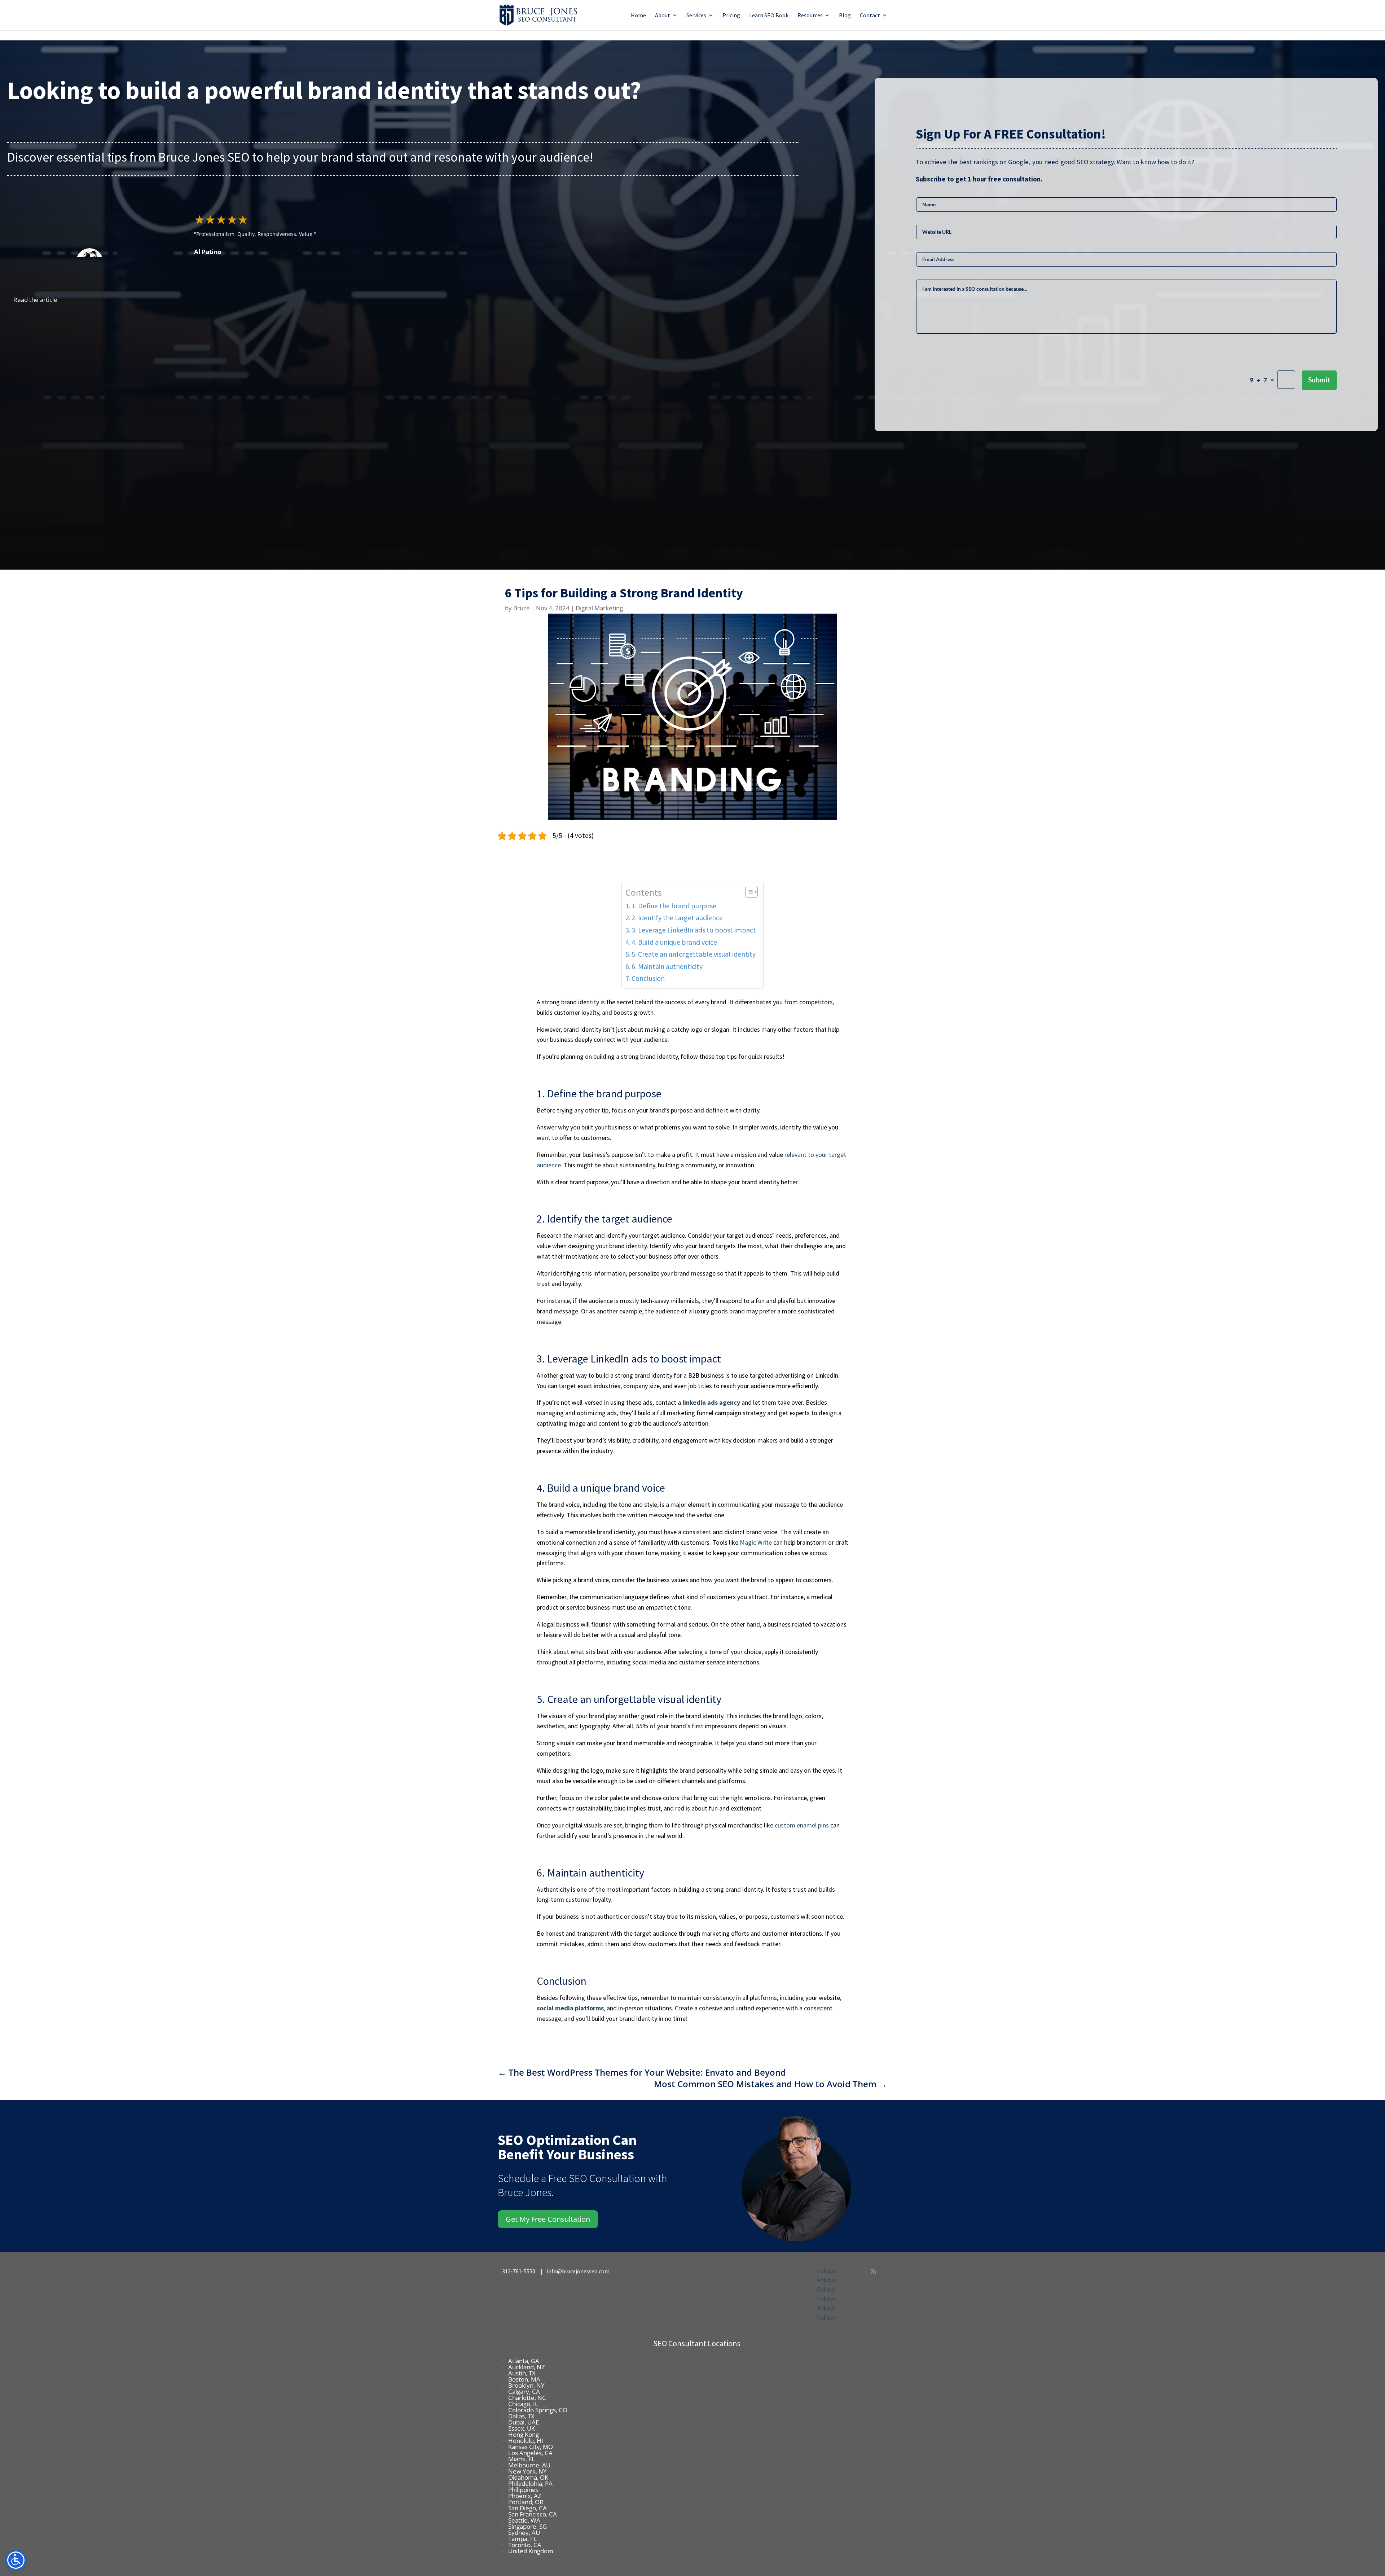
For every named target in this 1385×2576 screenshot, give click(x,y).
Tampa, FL (522, 2539)
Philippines (523, 2490)
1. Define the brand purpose (674, 906)
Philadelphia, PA (530, 2483)
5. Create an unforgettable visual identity (694, 954)
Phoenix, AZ (525, 2496)
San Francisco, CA (533, 2514)
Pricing (731, 16)
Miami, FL (522, 2459)
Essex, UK (522, 2428)
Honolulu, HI (526, 2441)
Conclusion (649, 978)
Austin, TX (522, 2373)
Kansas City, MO (531, 2447)
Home (638, 16)
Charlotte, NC (527, 2398)
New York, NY (527, 2471)
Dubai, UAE (524, 2422)
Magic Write (756, 1542)
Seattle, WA (524, 2520)
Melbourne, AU (529, 2465)
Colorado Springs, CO (538, 2410)
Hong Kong (524, 2434)
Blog (845, 16)
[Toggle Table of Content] (748, 892)
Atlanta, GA (524, 2361)
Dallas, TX (521, 2416)
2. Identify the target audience (677, 918)
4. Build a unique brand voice (674, 942)
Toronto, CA (525, 2545)
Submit (1319, 380)
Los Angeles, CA (530, 2453)
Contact (870, 16)
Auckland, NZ (527, 2367)
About (663, 16)
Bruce (522, 608)
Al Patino (208, 252)
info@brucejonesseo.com (578, 2271)
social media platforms (570, 2008)
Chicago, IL (523, 2404)
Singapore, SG (527, 2526)
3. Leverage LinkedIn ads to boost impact (694, 930)
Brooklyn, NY (526, 2385)
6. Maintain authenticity (667, 966)
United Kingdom (531, 2551)
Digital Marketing (599, 608)
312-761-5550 (520, 2271)
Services (696, 16)
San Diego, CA (527, 2508)
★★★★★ (221, 219)
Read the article (35, 300)
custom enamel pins (802, 1825)
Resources (810, 16)
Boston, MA (524, 2379)
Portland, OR (526, 2502)
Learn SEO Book (769, 16)
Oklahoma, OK (528, 2477)
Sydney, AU (524, 2533)
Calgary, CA (524, 2391)
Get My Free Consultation (548, 2219)
